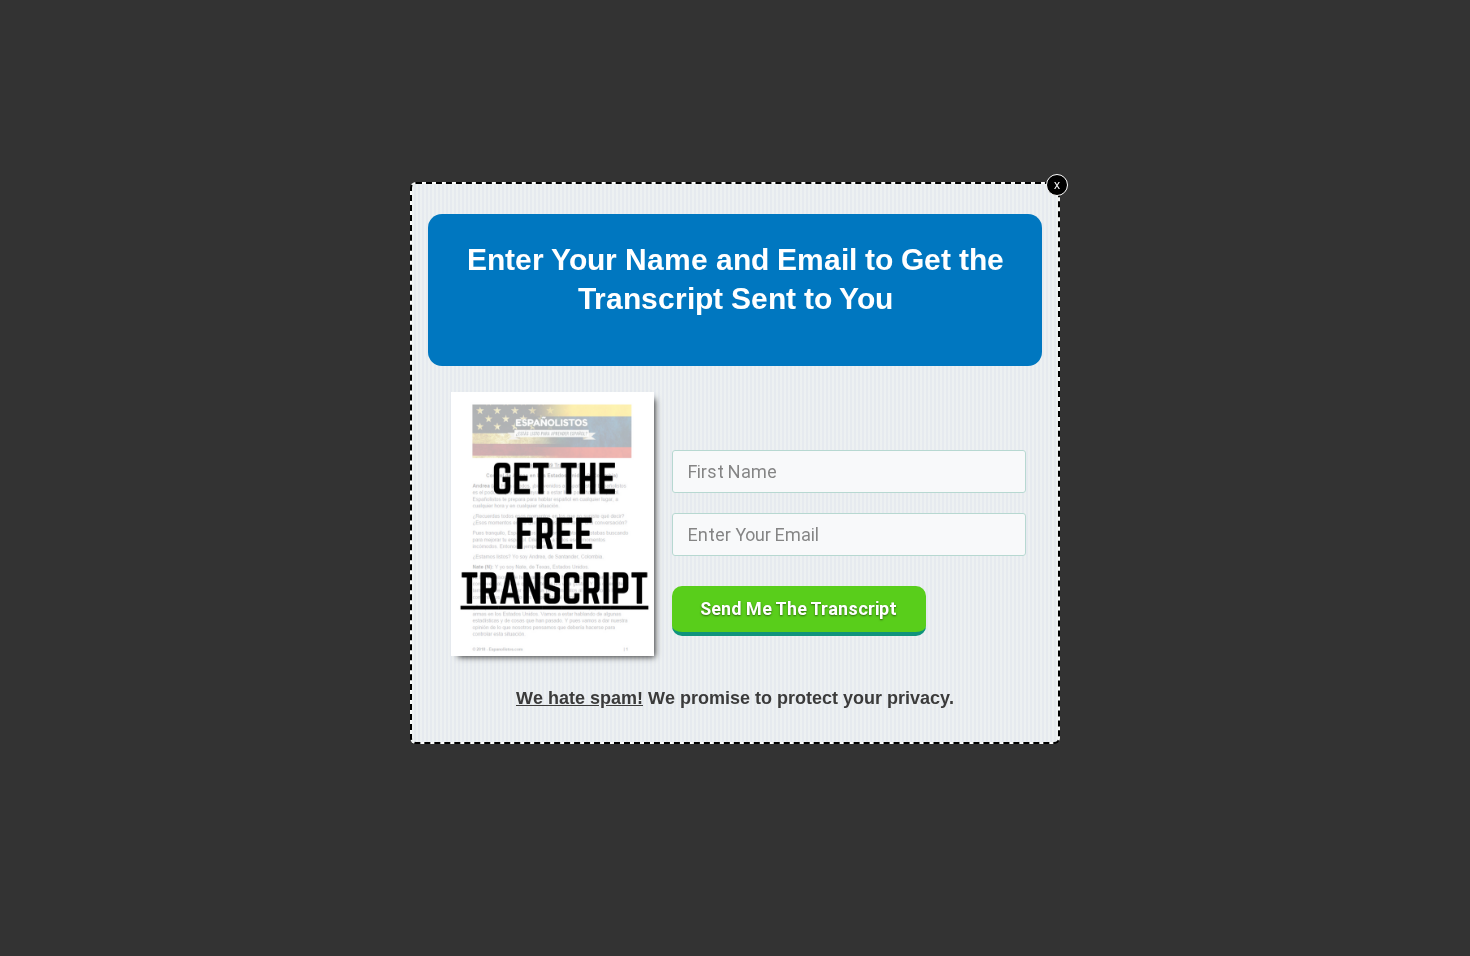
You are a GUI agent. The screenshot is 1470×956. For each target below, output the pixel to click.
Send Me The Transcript (798, 608)
